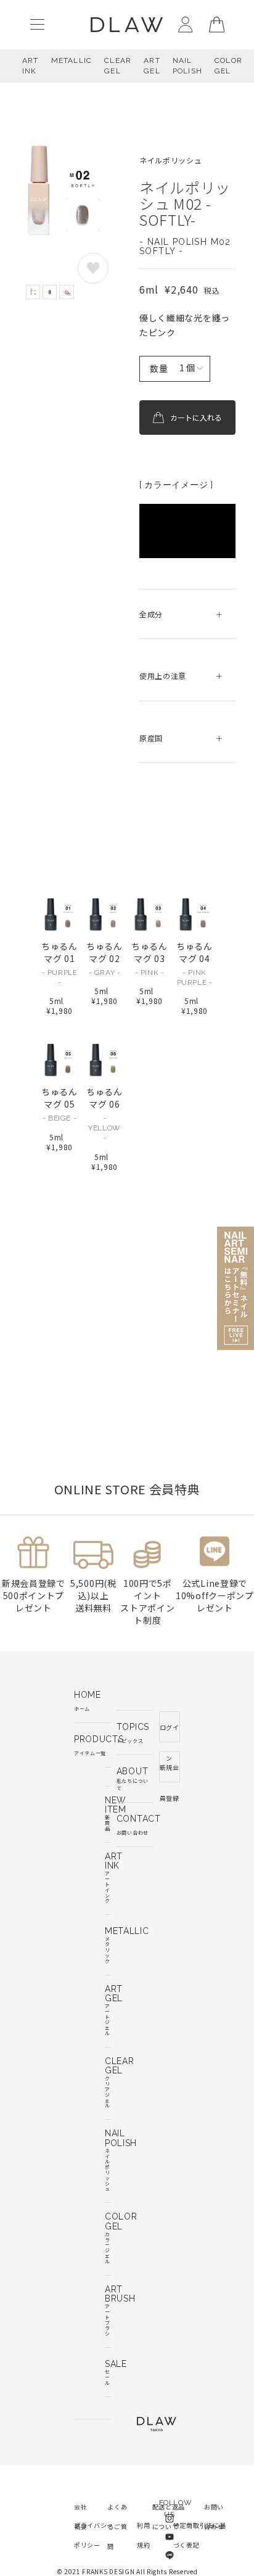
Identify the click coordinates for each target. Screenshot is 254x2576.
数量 (159, 368)
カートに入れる (196, 417)
